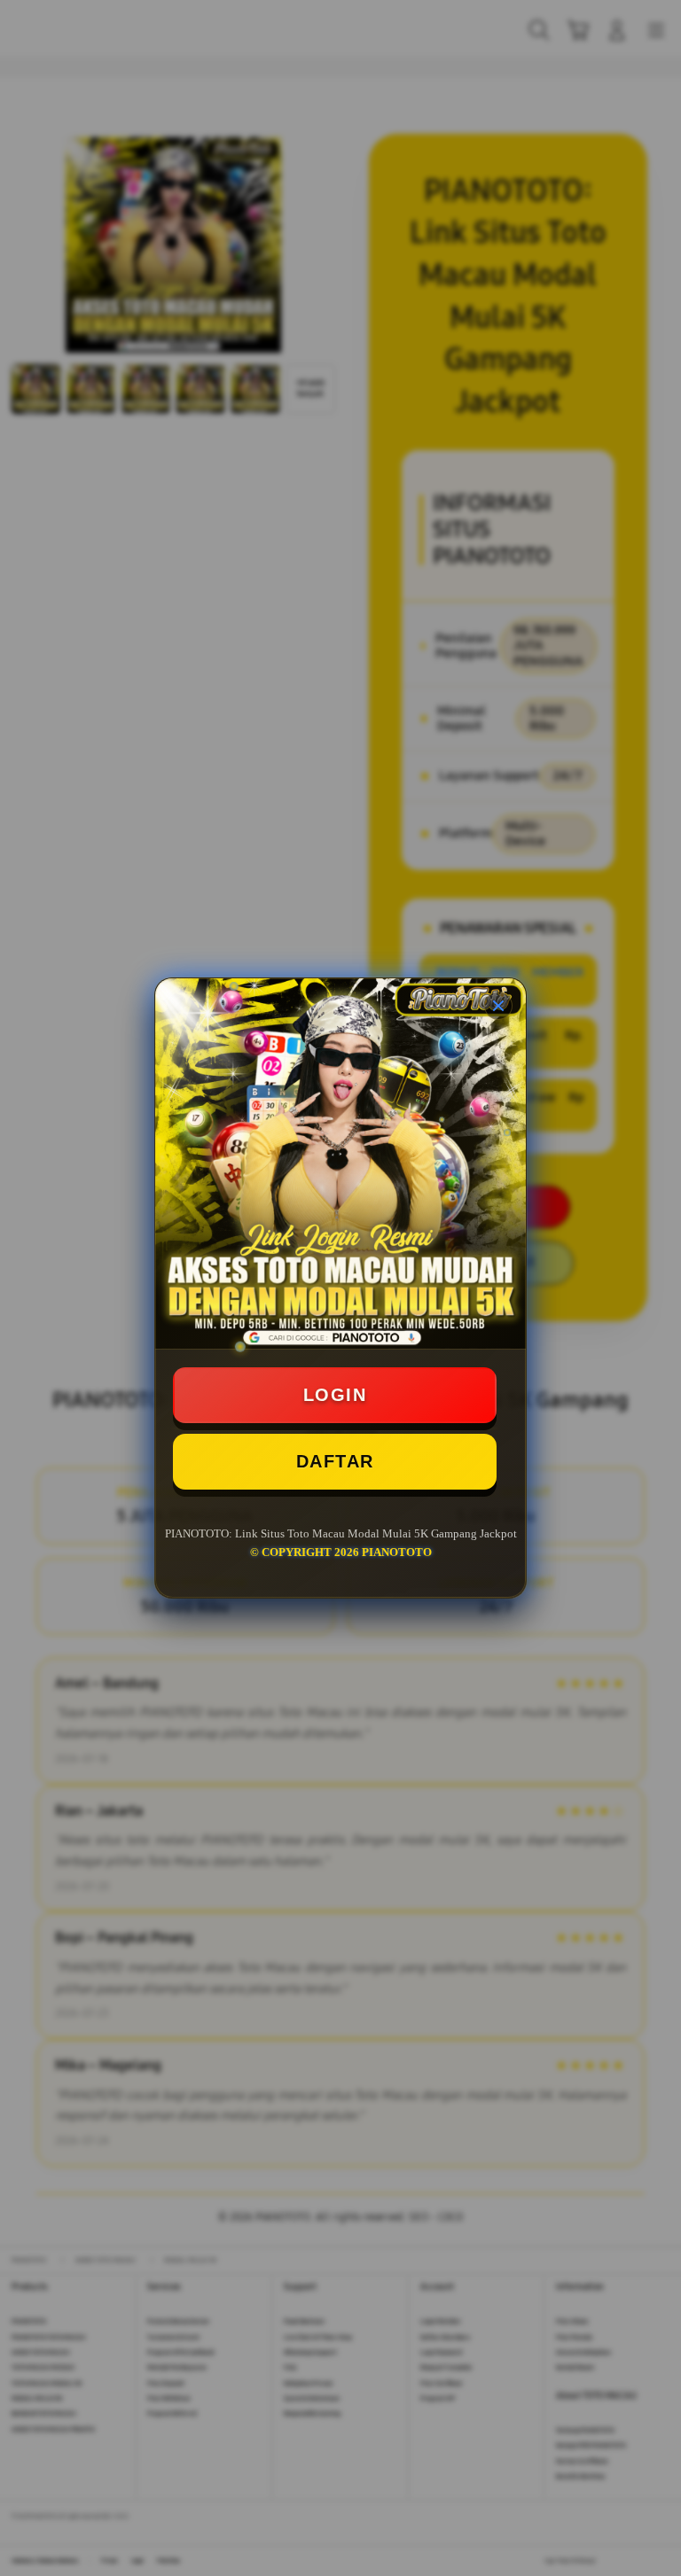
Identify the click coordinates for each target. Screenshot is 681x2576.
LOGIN (335, 1395)
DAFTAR (335, 1461)
